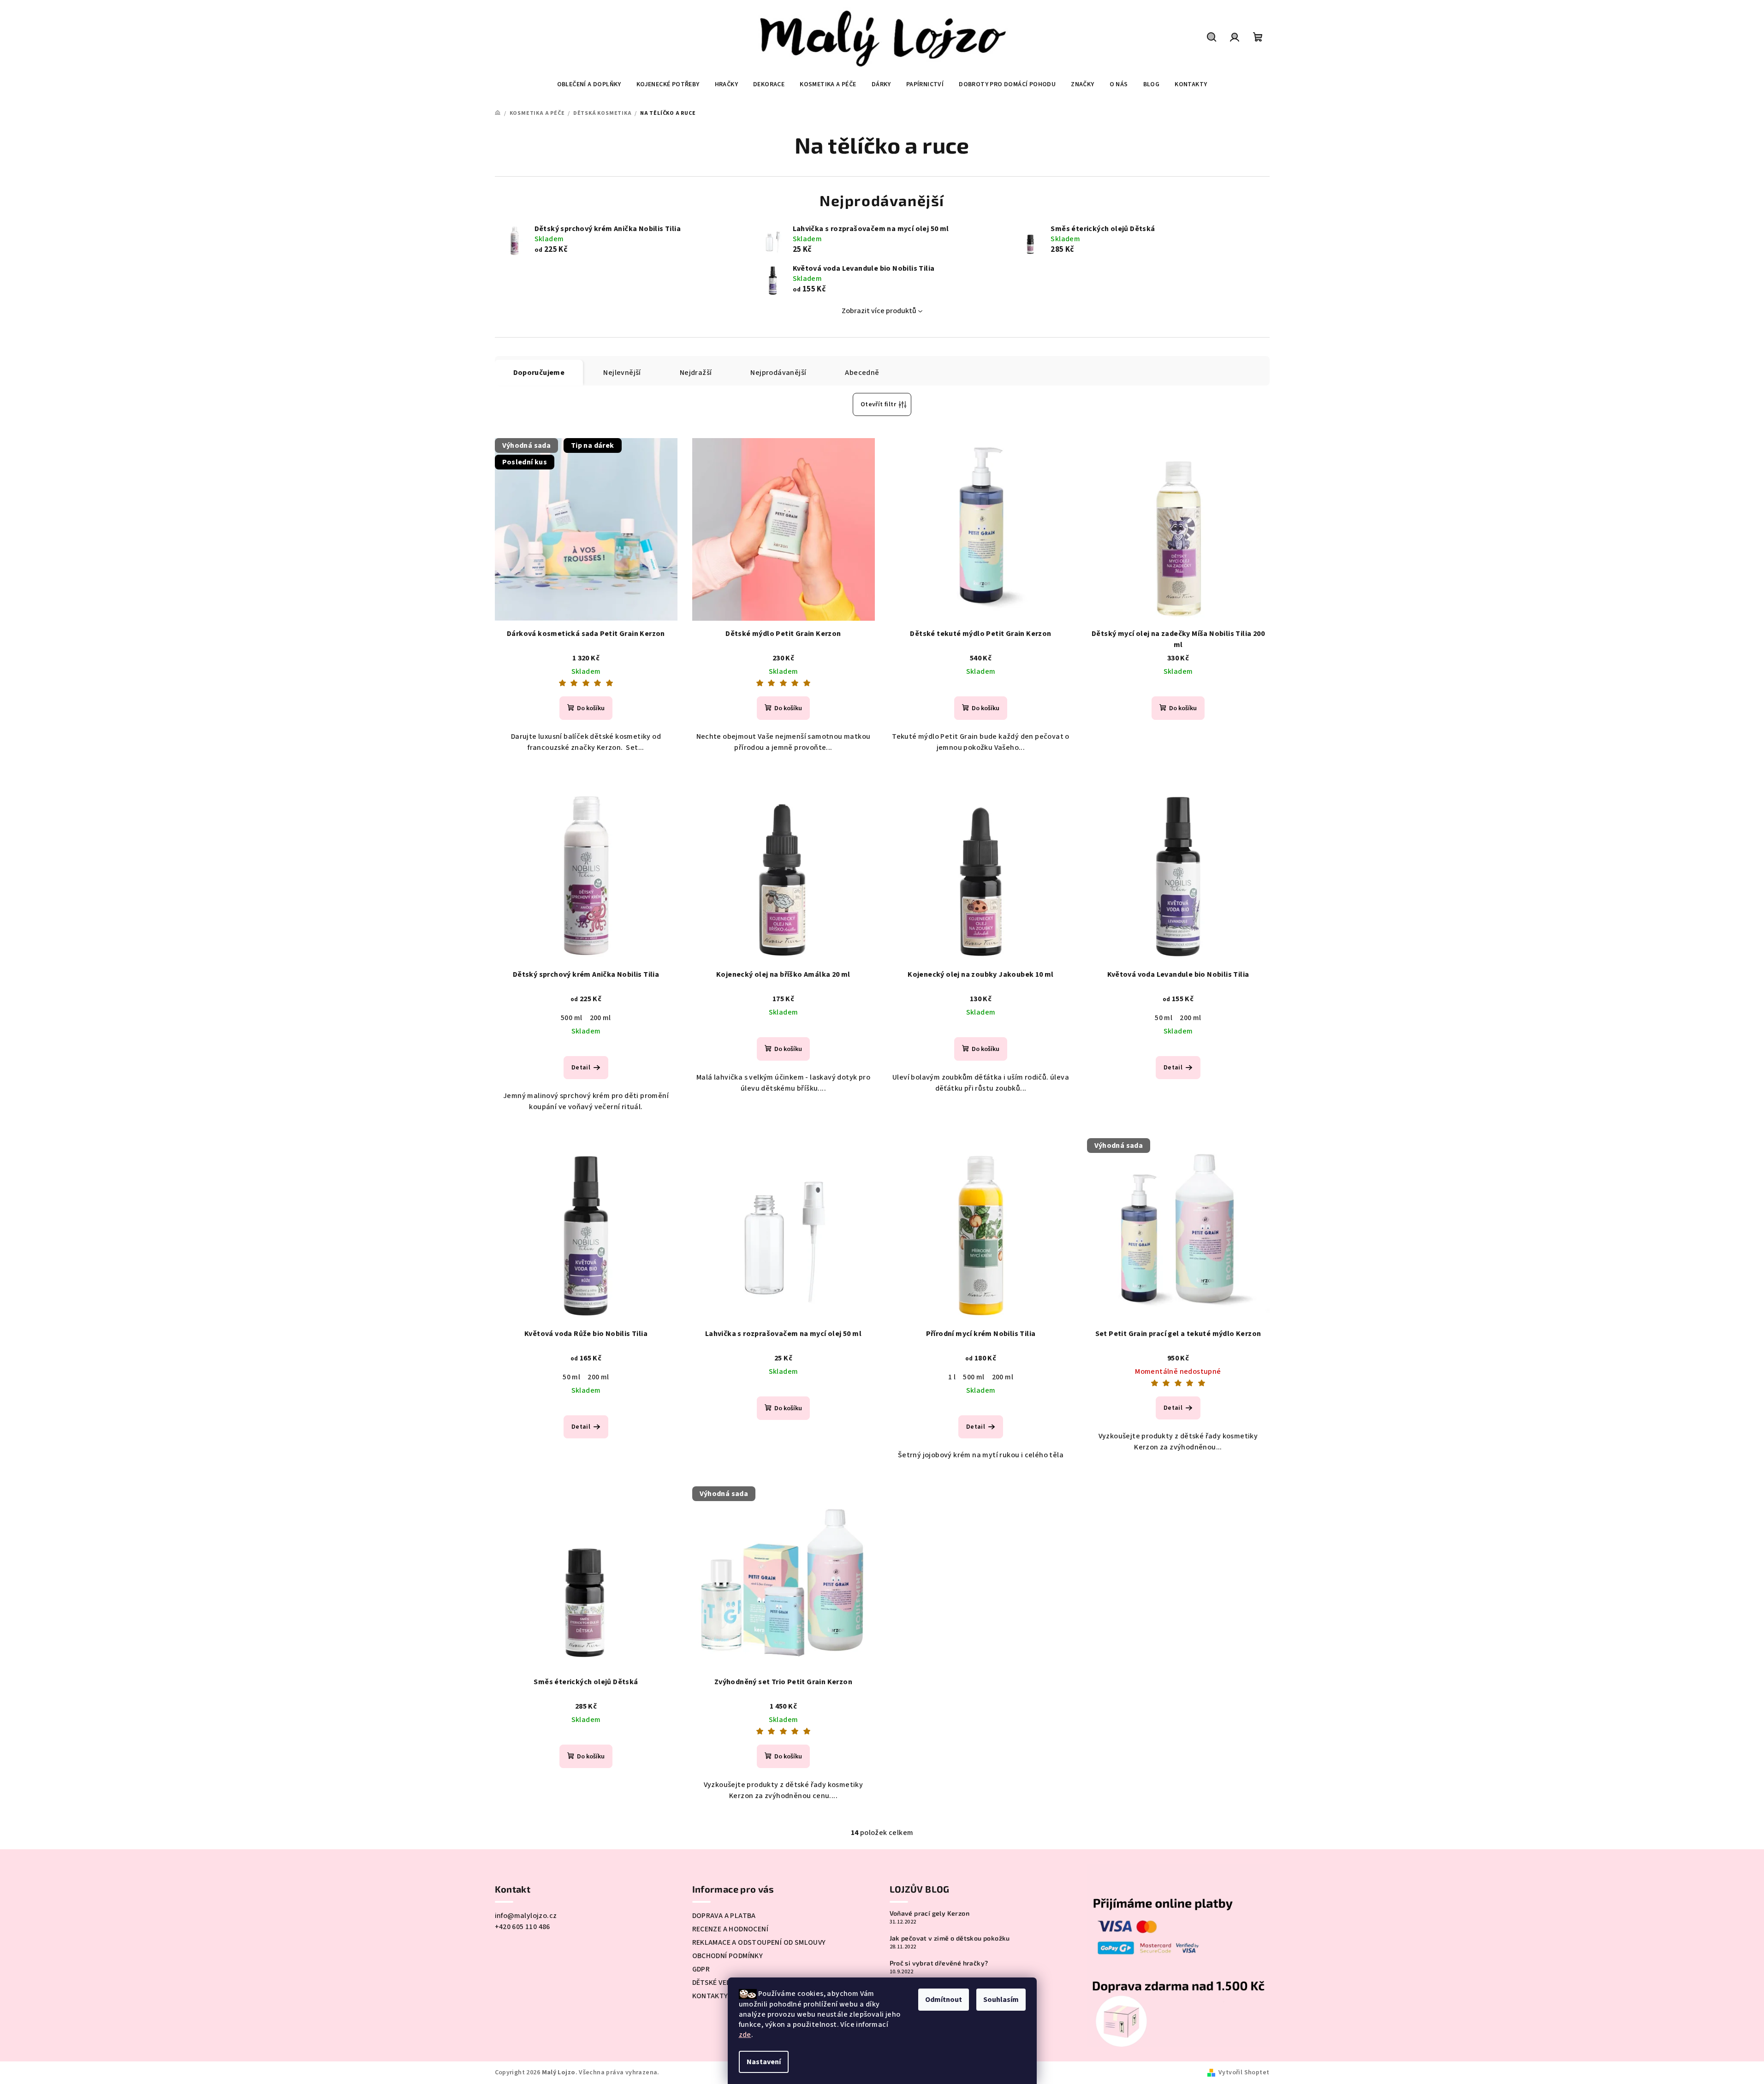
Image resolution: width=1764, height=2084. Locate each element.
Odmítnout (944, 2000)
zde (745, 2035)
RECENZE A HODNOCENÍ (731, 1929)
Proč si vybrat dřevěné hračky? (939, 1963)
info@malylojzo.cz (526, 1916)
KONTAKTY (710, 1996)
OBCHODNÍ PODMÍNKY (728, 1956)
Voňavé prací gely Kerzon (930, 1913)
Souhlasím (1001, 2000)
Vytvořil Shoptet (1244, 2072)
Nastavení (764, 2062)
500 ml (571, 1018)
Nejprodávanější (778, 373)
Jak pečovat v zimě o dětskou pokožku (950, 1938)
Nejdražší (696, 373)
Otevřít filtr (878, 404)
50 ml (1164, 1018)
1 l (952, 1377)
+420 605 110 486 (523, 1927)
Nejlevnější (622, 373)
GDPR (701, 1969)
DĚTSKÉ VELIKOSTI (723, 1983)
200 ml (600, 1018)
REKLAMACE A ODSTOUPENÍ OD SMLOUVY (759, 1942)
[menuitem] (589, 84)
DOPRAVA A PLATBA (724, 1916)
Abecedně (862, 373)
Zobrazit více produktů (879, 311)
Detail (581, 1068)
